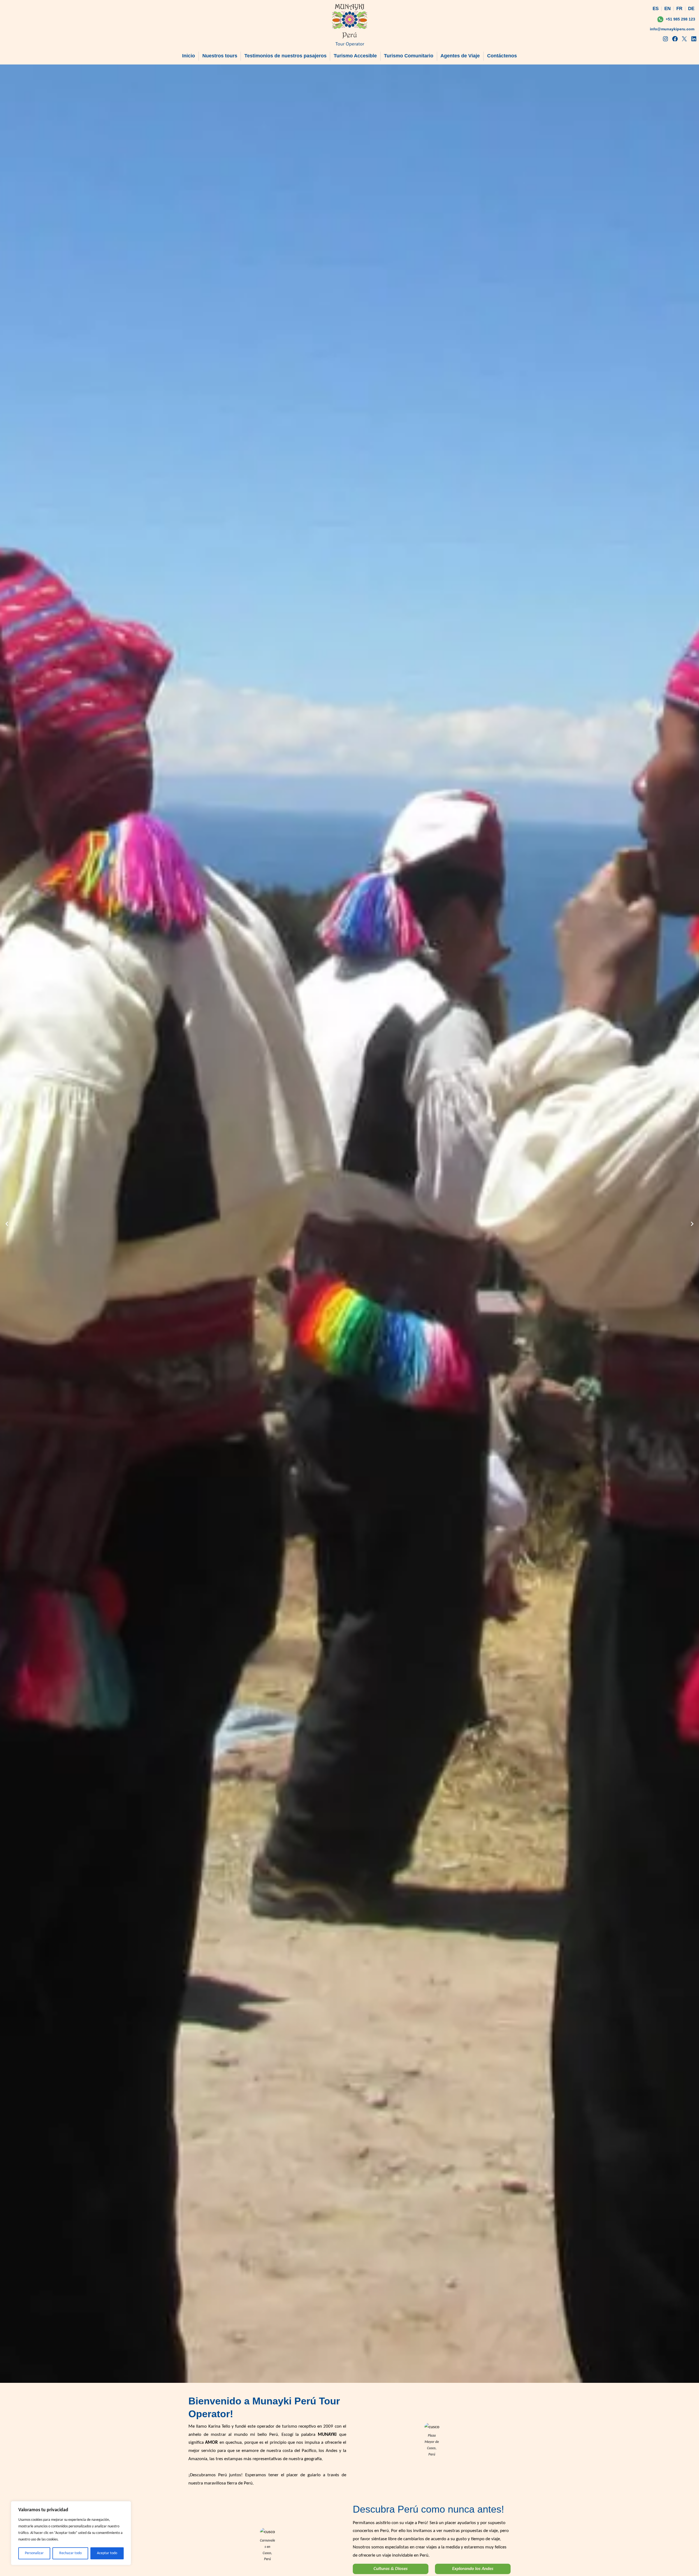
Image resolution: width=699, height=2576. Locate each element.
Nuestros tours (220, 56)
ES (656, 9)
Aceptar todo (107, 2553)
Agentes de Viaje (460, 56)
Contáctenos (502, 56)
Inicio (189, 56)
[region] (71, 2533)
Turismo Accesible (355, 56)
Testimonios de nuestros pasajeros (285, 56)
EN (667, 9)
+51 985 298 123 (680, 19)
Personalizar (34, 2553)
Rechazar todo (70, 2553)
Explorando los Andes (473, 2569)
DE (691, 9)
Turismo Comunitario (409, 56)
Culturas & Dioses (391, 2569)
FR (679, 9)
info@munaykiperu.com (672, 29)
